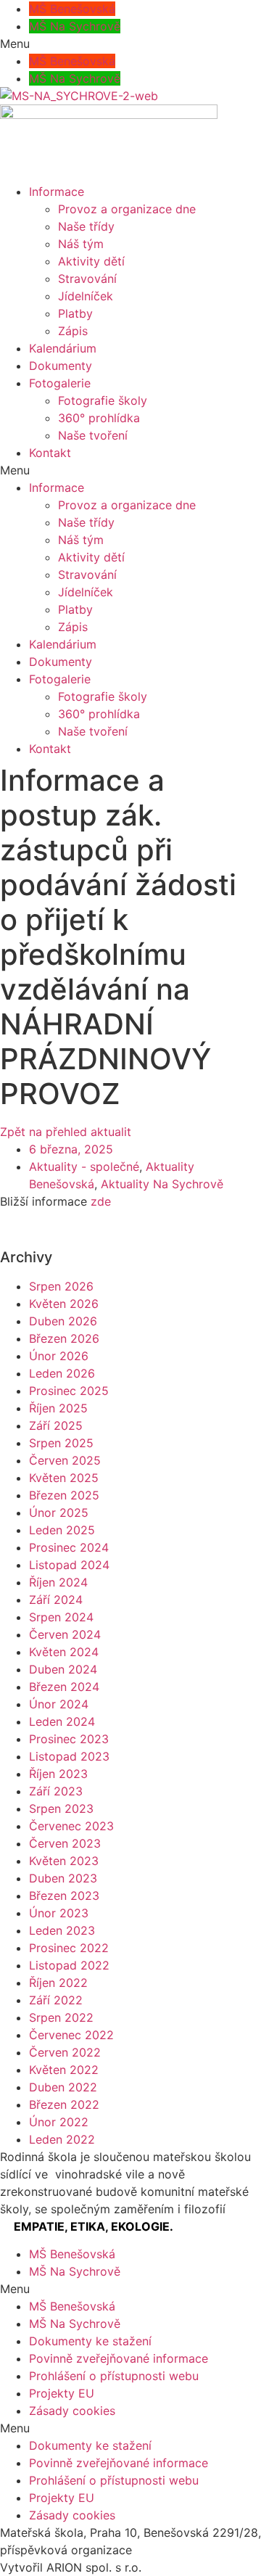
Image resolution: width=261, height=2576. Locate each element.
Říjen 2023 (58, 1774)
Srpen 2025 (61, 1443)
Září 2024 (56, 1600)
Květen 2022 (64, 2070)
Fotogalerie (60, 383)
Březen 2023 (64, 1896)
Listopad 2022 (69, 1965)
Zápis (73, 331)
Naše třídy (86, 226)
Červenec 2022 (71, 2035)
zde (103, 1201)
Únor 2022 (59, 2122)
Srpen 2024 (61, 1617)
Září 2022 (56, 2000)
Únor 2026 (59, 1356)
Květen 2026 (64, 1304)
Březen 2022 (64, 2104)
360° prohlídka (99, 418)
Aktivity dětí (91, 261)
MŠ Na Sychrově (75, 26)
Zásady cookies (72, 2411)
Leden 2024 (62, 1721)
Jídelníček (86, 296)
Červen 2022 (65, 2052)
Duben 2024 (63, 1669)
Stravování (87, 279)
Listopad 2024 (69, 1565)
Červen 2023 (65, 1843)
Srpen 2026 (61, 1286)
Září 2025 (56, 1425)
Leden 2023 (62, 1930)
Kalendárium (63, 348)
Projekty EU (62, 2393)
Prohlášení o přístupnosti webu (114, 2376)
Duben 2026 (63, 1321)
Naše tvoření (93, 435)
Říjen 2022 (58, 1983)
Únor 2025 (59, 1513)
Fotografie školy (103, 400)
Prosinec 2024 (69, 1547)
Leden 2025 (62, 1530)
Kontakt (50, 453)
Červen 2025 (65, 1460)
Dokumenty (61, 366)
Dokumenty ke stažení (90, 2341)
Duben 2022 (63, 2087)
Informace (57, 192)
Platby (75, 313)
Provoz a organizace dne (127, 209)
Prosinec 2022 (69, 1948)
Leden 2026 (62, 1373)
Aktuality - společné (84, 1166)
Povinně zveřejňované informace (119, 2358)
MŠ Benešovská (72, 9)
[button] (130, 44)
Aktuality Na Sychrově (162, 1184)
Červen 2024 (65, 1634)
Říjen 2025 (58, 1408)
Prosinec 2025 (69, 1391)
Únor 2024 (59, 1704)
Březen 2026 (64, 1338)
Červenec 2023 (71, 1826)
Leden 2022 (62, 2139)
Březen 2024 (64, 1687)
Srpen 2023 (61, 1808)
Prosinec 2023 (69, 1739)
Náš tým (81, 244)
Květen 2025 (64, 1478)
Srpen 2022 (61, 2017)
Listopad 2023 (69, 1756)
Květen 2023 (64, 1861)
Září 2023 (56, 1791)
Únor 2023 (59, 1913)
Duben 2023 (63, 1878)
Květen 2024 (64, 1652)
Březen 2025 (64, 1495)
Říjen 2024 (58, 1582)
